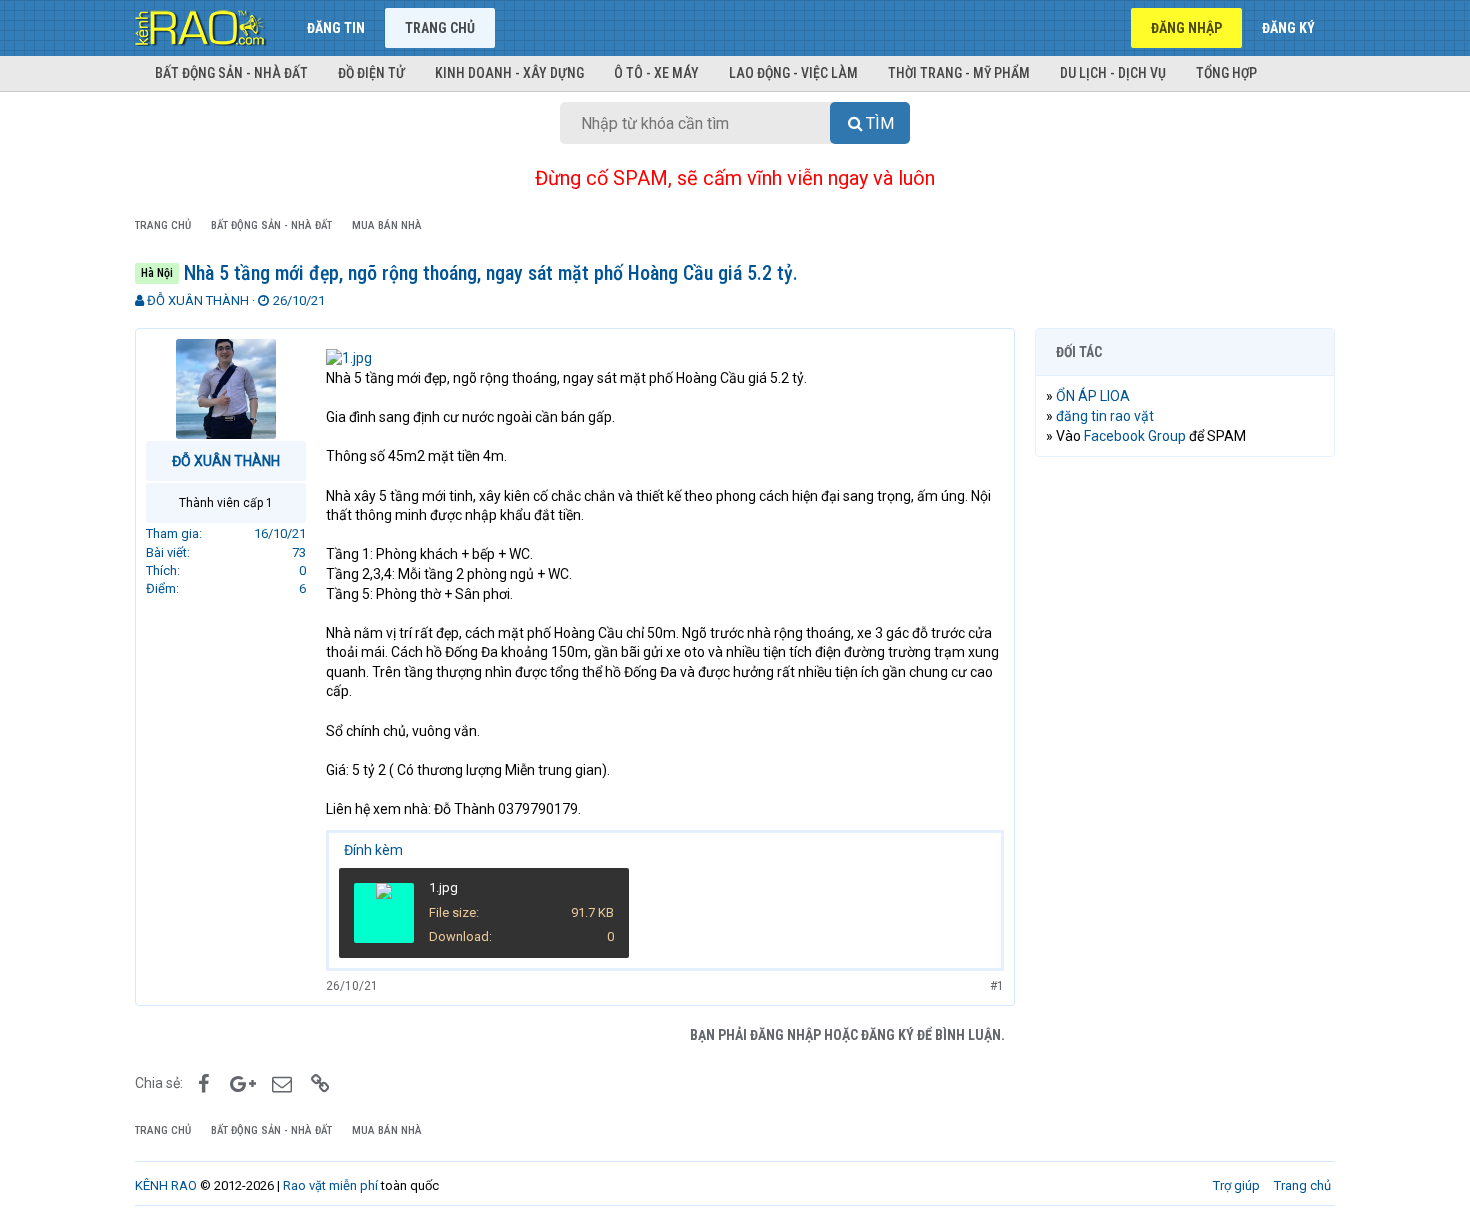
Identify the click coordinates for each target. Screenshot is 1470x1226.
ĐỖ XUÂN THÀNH (198, 300)
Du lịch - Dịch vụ (1113, 73)
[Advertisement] (1185, 777)
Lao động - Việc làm (793, 73)
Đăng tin (336, 28)
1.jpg (443, 887)
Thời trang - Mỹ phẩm (959, 73)
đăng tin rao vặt (1105, 416)
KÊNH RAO (166, 1185)
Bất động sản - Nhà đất (231, 73)
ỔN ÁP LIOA (1093, 396)
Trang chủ (440, 28)
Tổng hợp (1226, 73)
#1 (997, 986)
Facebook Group (1135, 436)
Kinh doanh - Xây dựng (509, 73)
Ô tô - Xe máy (656, 73)
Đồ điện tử (371, 73)
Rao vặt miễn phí (330, 1185)
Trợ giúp (1236, 1185)
